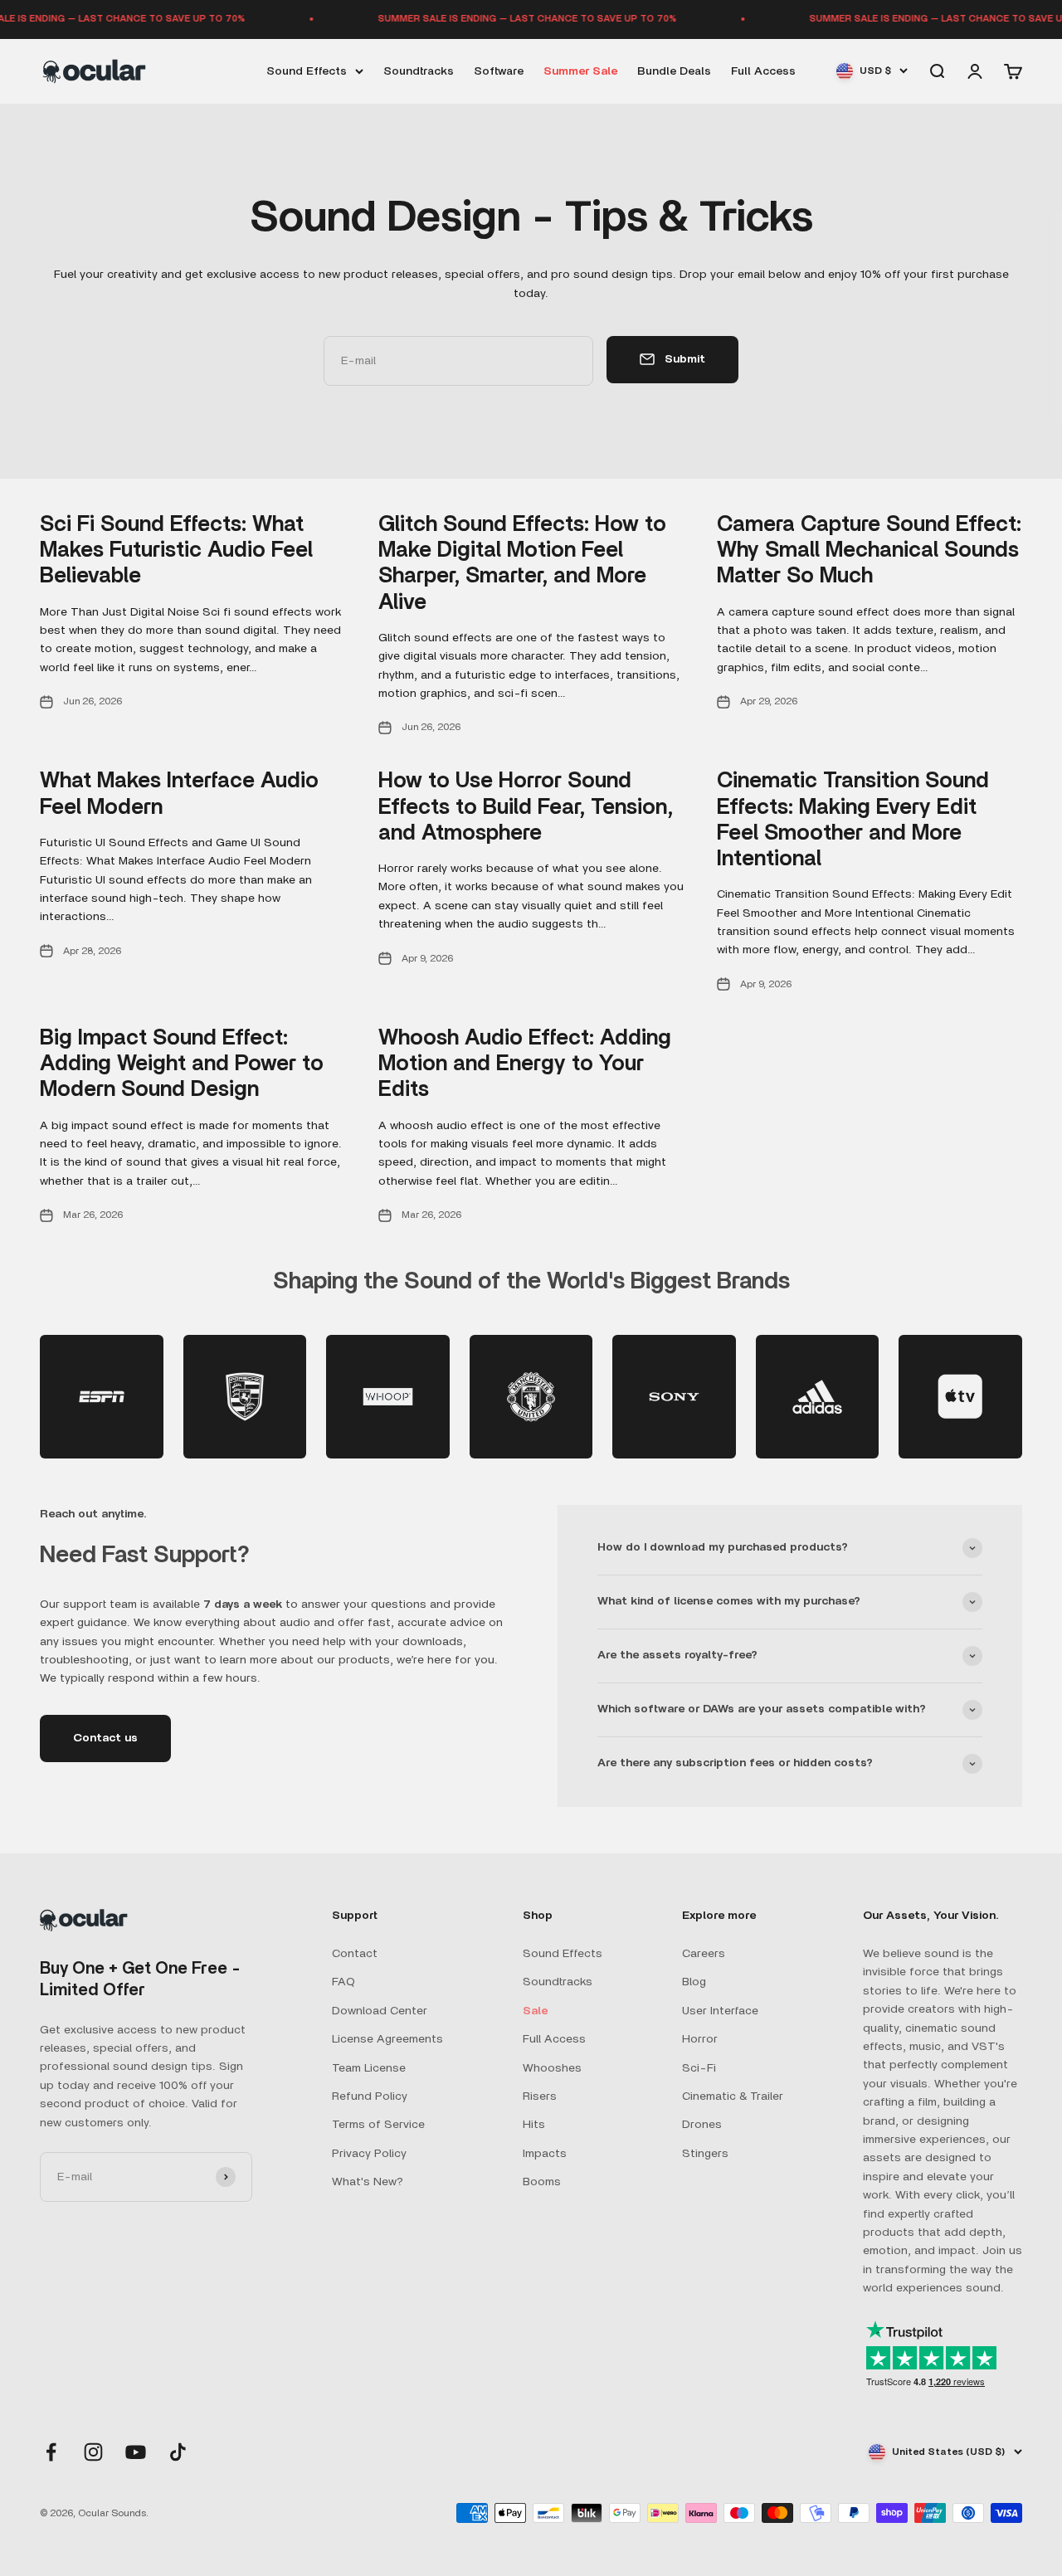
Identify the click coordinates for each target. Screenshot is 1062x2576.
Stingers (705, 2154)
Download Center (380, 2011)
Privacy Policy (369, 2154)
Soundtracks (419, 71)
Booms (542, 2182)
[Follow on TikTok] (178, 2452)
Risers (540, 2096)
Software (499, 71)
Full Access (763, 71)
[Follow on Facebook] (51, 2452)
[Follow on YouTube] (136, 2452)
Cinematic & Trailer (733, 2096)
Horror (700, 2039)
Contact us (105, 1738)
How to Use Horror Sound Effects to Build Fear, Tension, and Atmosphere (526, 806)
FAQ (343, 1982)
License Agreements (387, 2039)
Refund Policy (370, 2096)
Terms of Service (378, 2125)
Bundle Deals (674, 71)
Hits (534, 2125)
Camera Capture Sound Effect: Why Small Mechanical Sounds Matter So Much (869, 550)
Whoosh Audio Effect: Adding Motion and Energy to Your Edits (525, 1064)
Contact (355, 1954)
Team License (369, 2068)
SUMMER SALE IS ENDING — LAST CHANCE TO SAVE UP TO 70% (504, 19)
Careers (704, 1954)
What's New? (368, 2182)
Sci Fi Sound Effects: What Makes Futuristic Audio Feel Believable (176, 550)
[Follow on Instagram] (93, 2452)
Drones (702, 2125)
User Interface (720, 2011)
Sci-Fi (699, 2068)
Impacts (545, 2154)
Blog (694, 1982)
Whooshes (552, 2068)
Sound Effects (307, 71)
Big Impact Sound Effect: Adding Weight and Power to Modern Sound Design (182, 1064)
